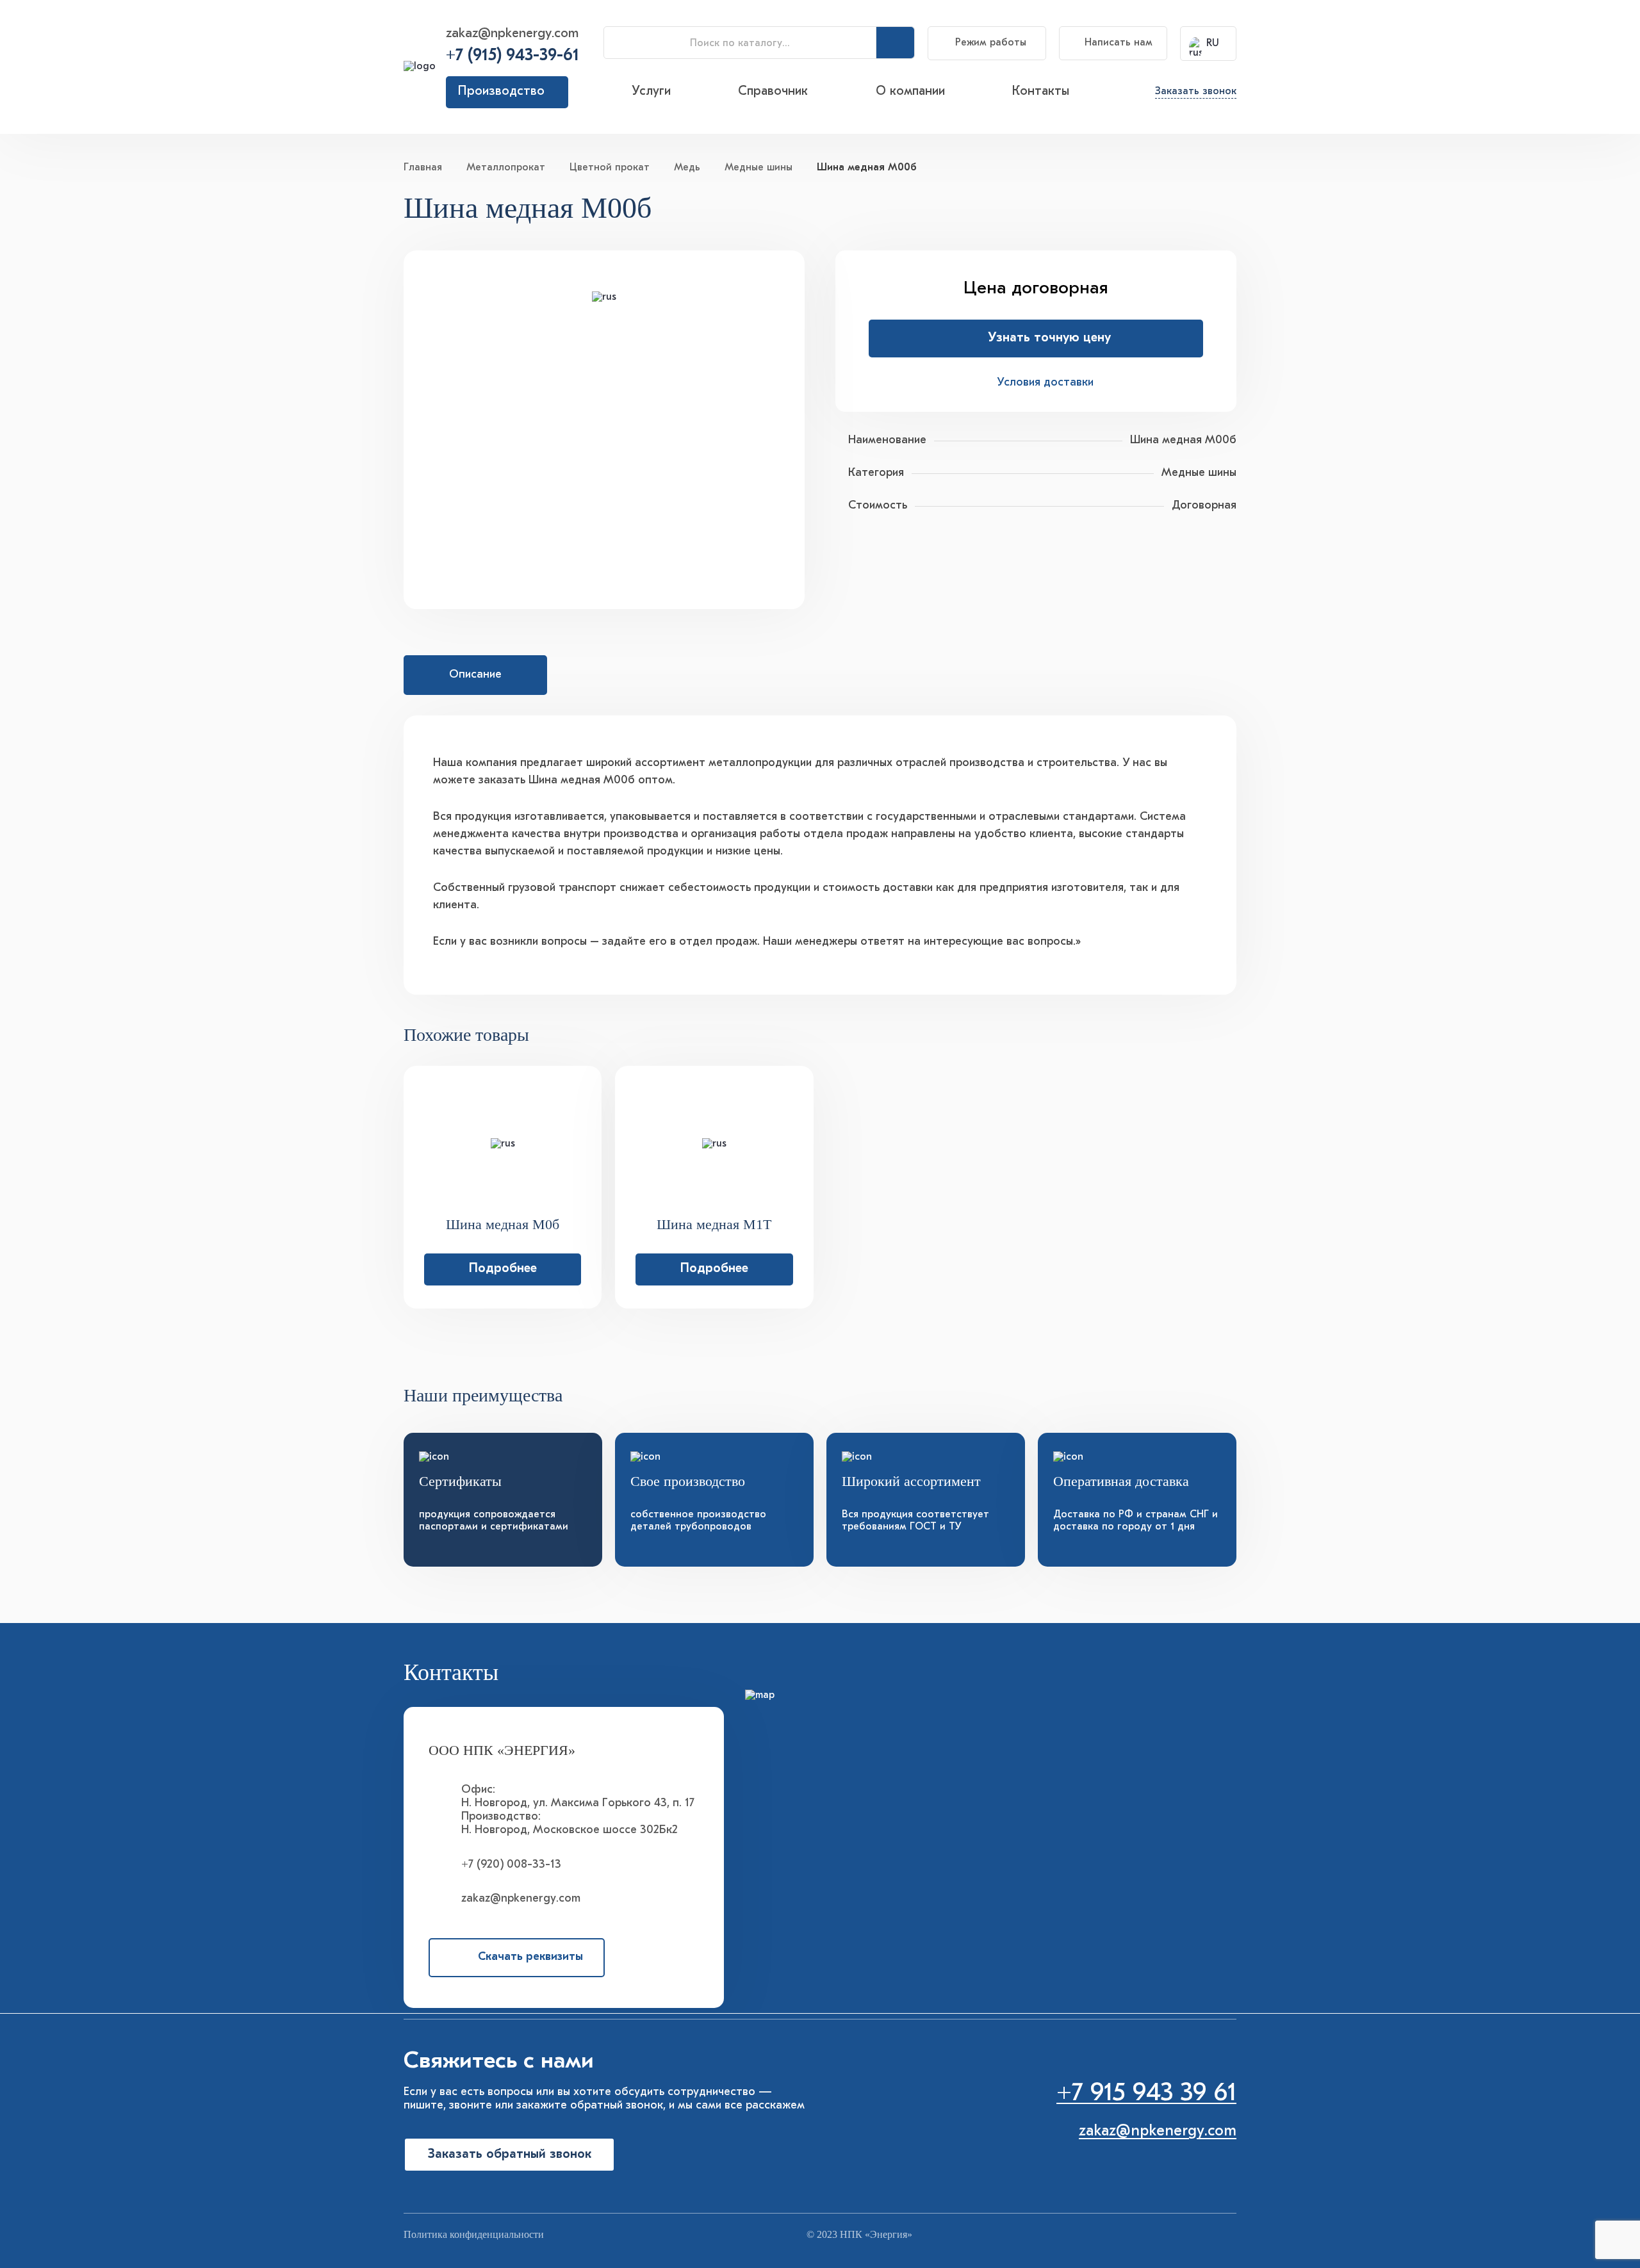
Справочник (773, 92)
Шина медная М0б (503, 1225)
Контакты (1041, 92)
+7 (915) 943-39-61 (512, 56)
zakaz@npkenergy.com (512, 34)
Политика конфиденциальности (474, 2234)
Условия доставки (1045, 383)
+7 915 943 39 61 (1146, 2094)
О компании (910, 92)
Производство (501, 92)
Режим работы (991, 43)
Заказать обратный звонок (510, 2155)
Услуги (651, 92)
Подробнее (503, 1269)
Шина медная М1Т (714, 1225)
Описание (475, 675)
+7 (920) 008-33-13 (511, 1865)
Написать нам (1119, 43)
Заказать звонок (1196, 92)
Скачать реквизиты (530, 1957)
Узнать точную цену (1049, 338)
